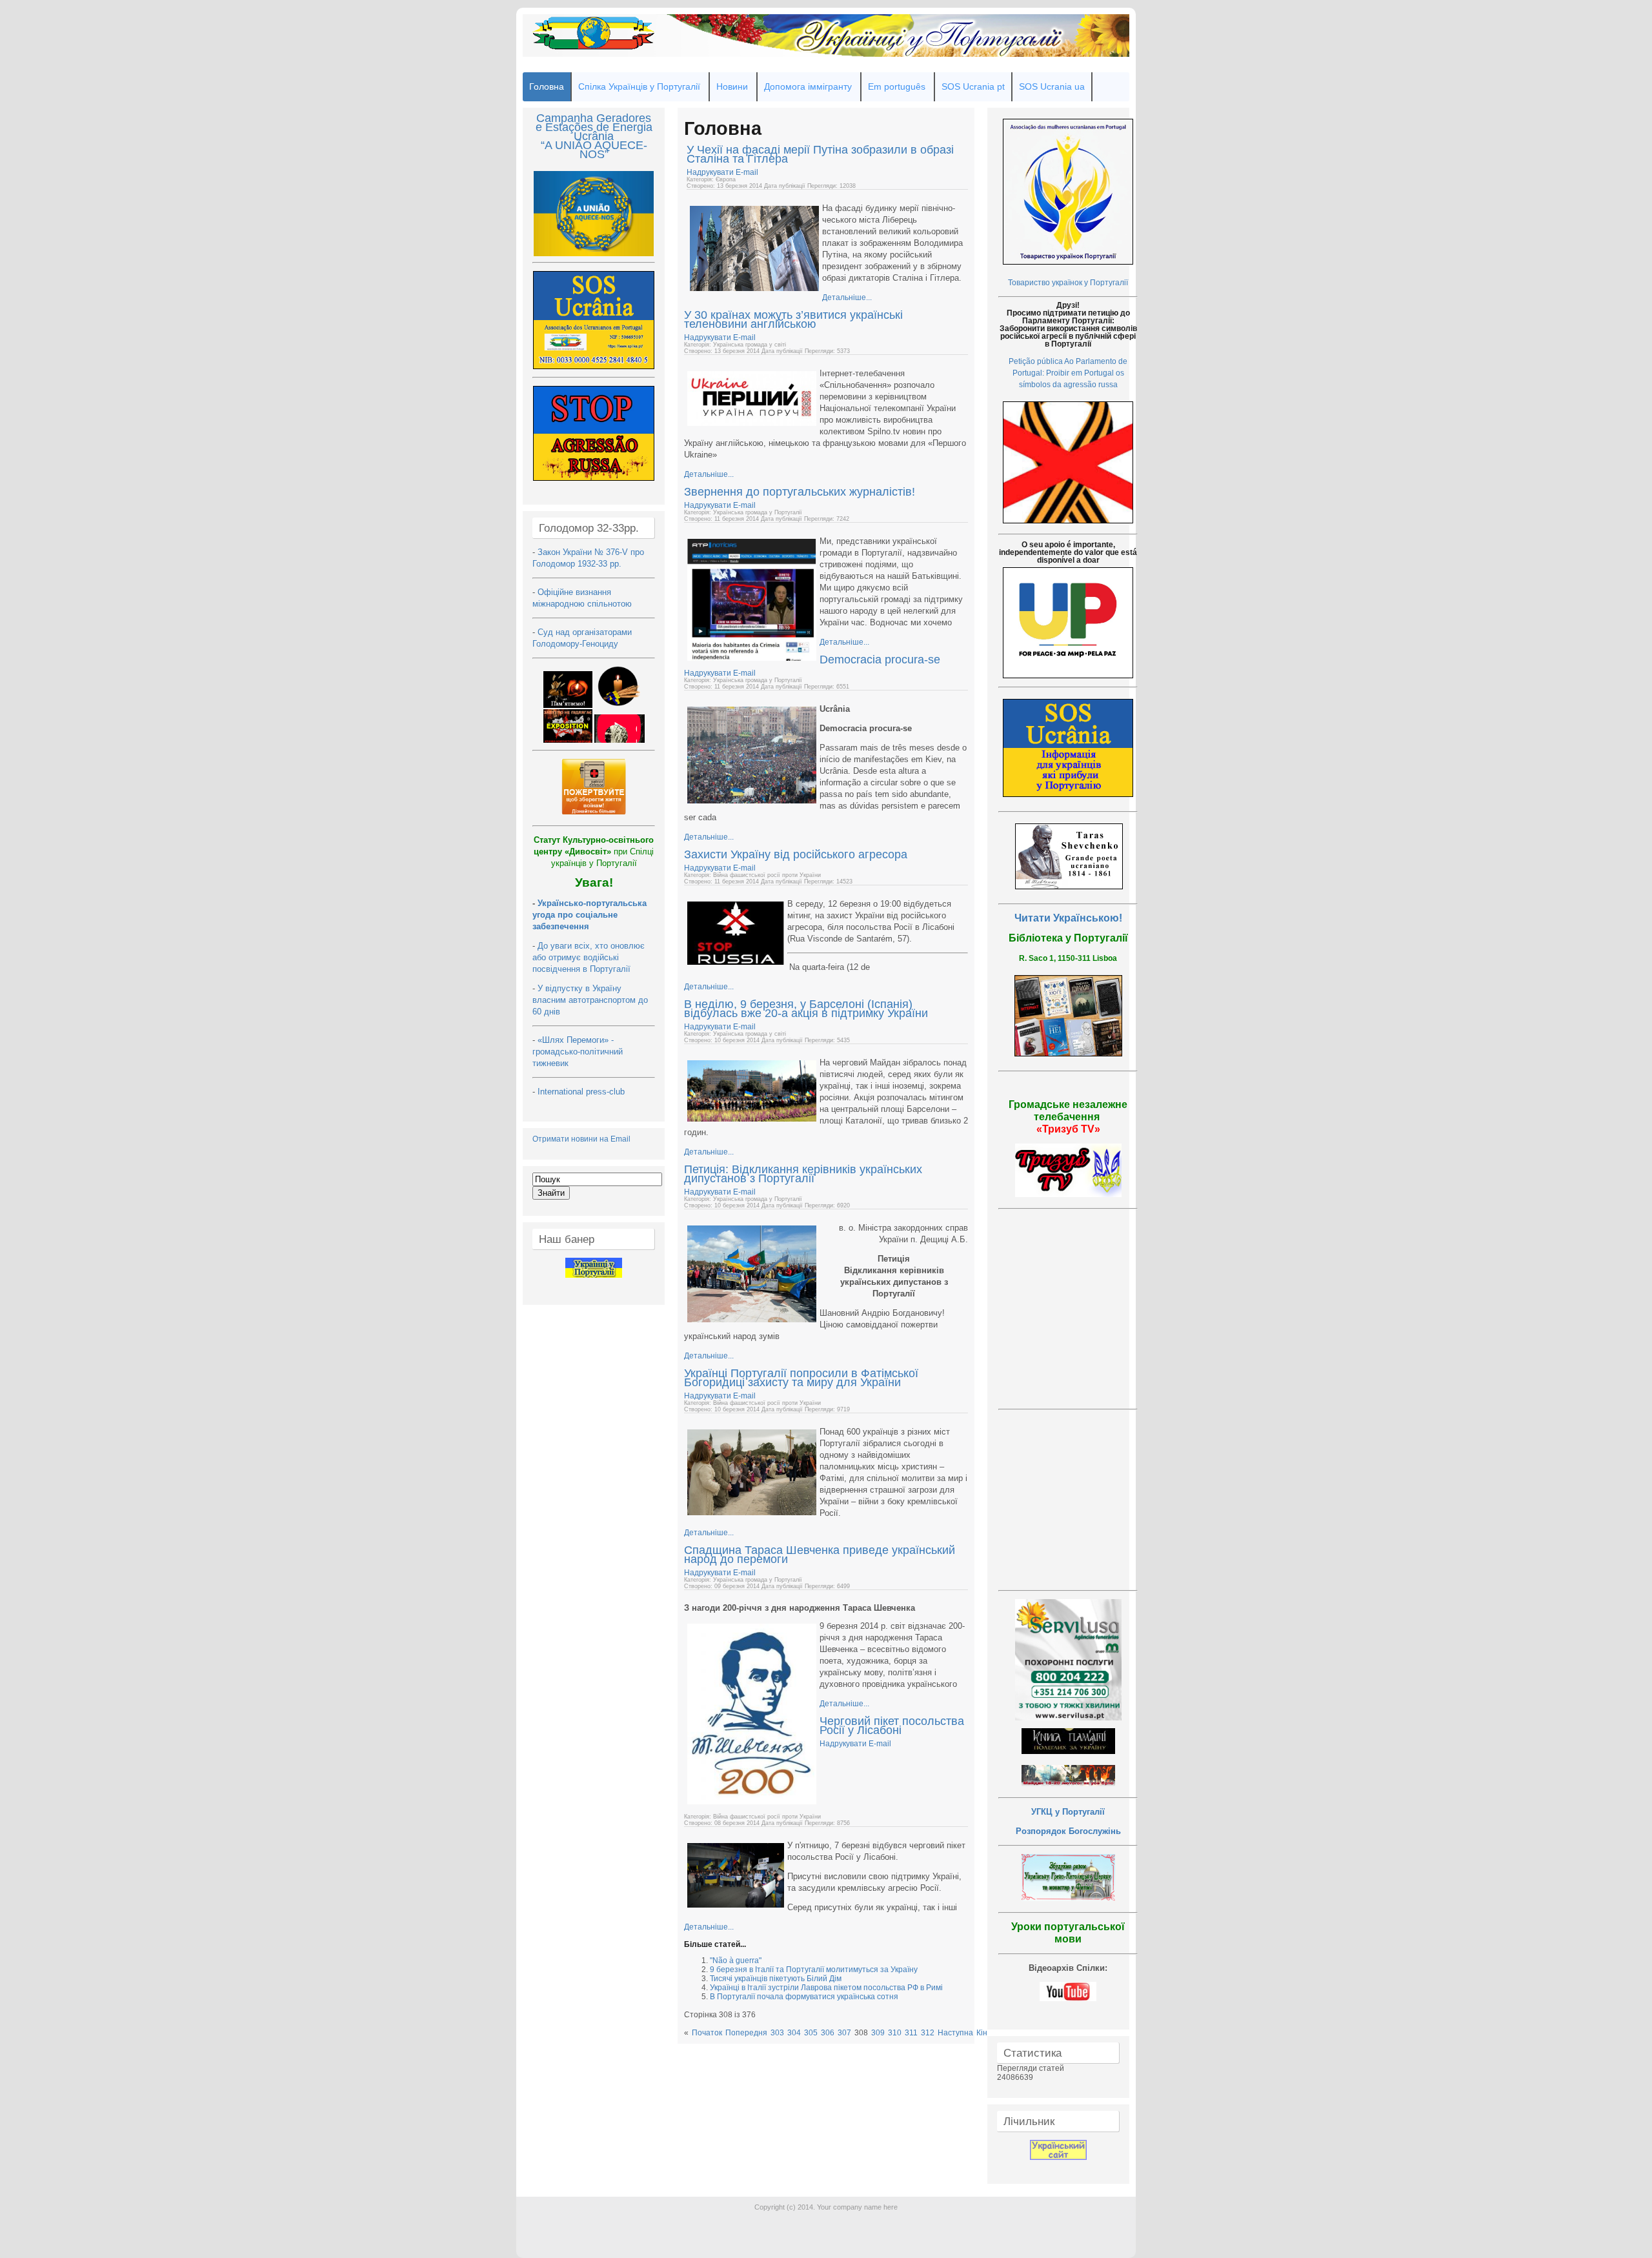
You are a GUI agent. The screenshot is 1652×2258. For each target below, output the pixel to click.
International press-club (582, 1092)
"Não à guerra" (736, 1961)
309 (878, 2033)
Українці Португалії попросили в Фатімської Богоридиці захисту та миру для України (801, 1378)
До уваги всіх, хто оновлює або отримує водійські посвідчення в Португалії (589, 957)
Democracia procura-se (880, 660)
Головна (547, 86)
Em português (897, 86)
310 (895, 2033)
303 (777, 2033)
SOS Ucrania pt (973, 86)
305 (811, 2033)
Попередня (746, 2033)
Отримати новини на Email (581, 1139)
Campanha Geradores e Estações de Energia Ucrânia (594, 127)
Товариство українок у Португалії (1068, 283)
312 (928, 2033)
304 (794, 2033)
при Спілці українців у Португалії (594, 852)
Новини (732, 86)
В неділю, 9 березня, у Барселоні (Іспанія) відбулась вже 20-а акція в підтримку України (806, 1009)
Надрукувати (711, 172)
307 (844, 2033)
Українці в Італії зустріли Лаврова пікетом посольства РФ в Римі (826, 1988)
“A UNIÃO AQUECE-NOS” (594, 150)
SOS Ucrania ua (1052, 86)
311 (911, 2033)
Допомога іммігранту (808, 86)
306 (828, 2033)
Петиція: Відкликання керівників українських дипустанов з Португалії (803, 1174)
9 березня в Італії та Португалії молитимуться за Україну (814, 1970)
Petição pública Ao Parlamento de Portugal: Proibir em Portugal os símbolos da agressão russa (1068, 373)
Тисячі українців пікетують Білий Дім (776, 1979)
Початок (707, 2033)
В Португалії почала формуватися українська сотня (804, 1997)
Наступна (955, 2033)
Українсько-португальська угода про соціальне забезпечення (589, 915)
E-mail (747, 172)
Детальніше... (847, 297)
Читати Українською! (1068, 918)
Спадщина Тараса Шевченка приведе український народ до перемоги (820, 1555)
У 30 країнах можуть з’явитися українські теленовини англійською (793, 319)
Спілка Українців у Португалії (639, 86)
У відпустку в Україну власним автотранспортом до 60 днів (590, 1000)
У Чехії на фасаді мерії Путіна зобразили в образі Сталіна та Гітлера (820, 154)
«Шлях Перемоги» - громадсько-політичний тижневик (578, 1052)
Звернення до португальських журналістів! (800, 492)
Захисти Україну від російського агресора (796, 854)
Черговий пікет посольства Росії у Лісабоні (892, 1726)
